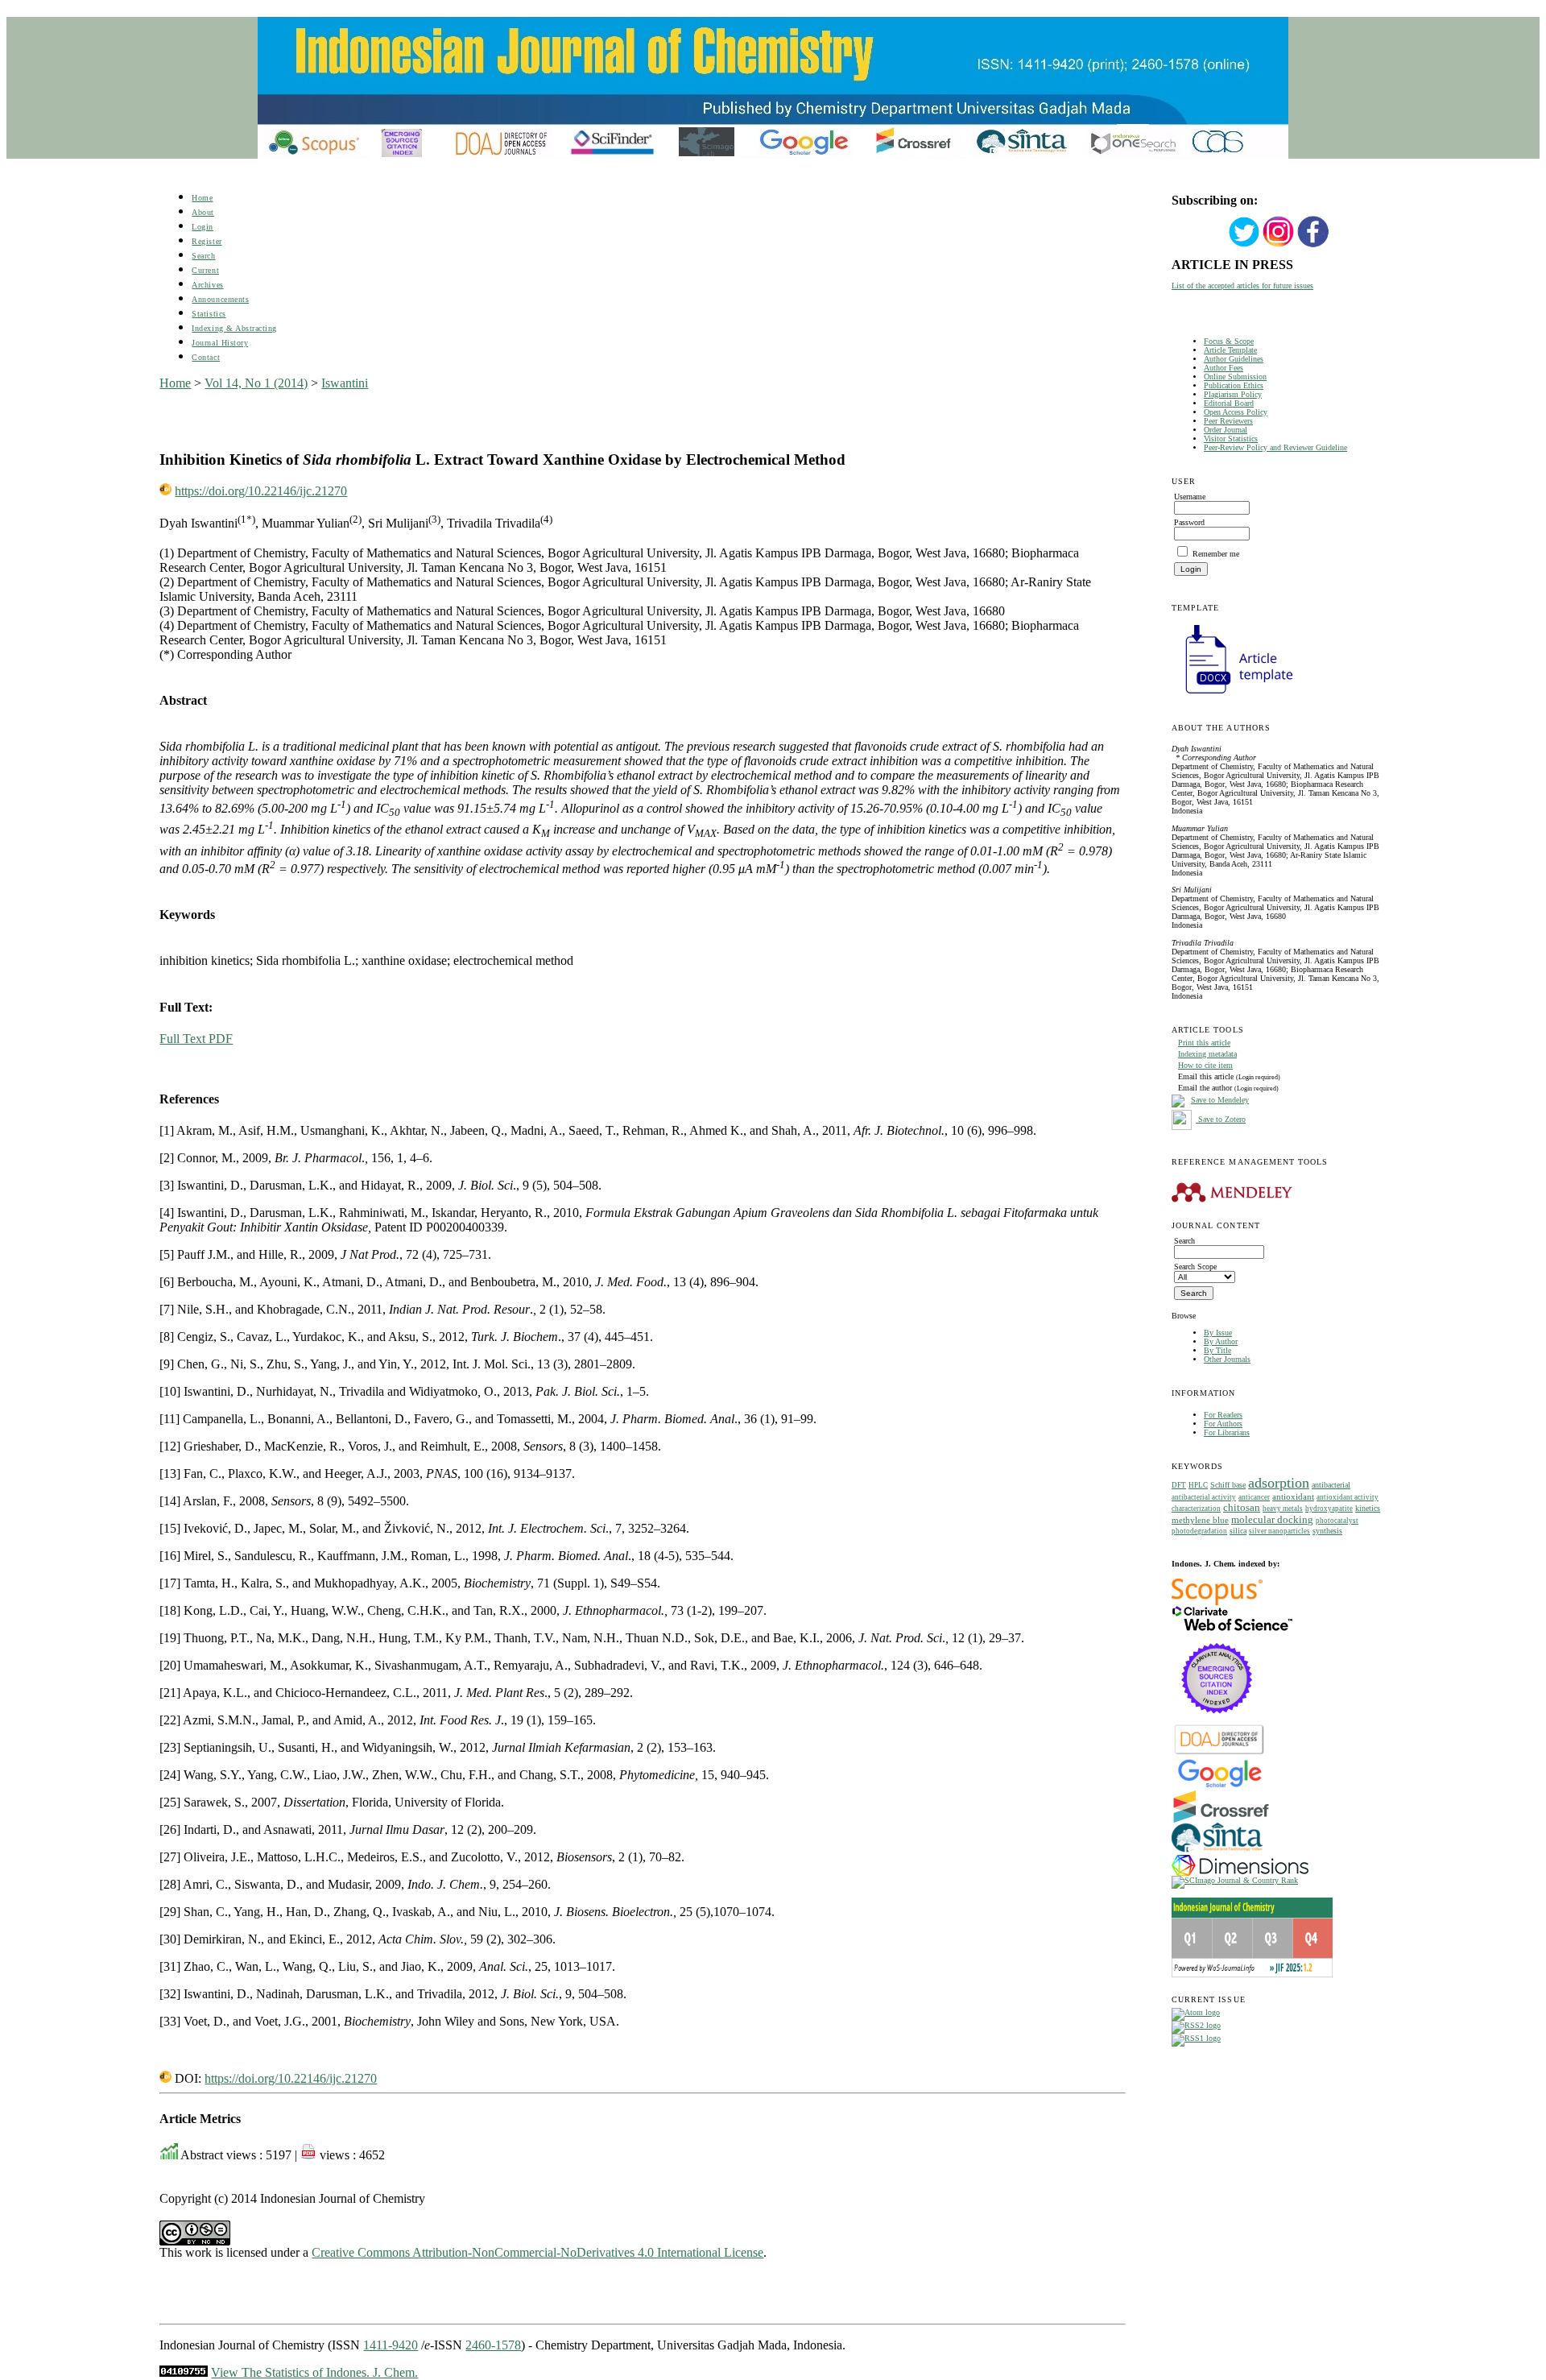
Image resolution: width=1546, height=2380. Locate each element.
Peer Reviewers (1228, 421)
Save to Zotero (1221, 1119)
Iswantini (345, 383)
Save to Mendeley (1220, 1100)
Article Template (1230, 350)
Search (203, 256)
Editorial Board (1229, 403)
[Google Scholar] (1219, 1786)
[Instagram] (1279, 245)
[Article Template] (1232, 695)
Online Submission (1235, 377)
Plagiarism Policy (1233, 394)
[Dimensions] (1240, 1873)
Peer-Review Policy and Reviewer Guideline (1275, 447)
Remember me (1216, 554)
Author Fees (1224, 368)
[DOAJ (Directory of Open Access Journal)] (1219, 1753)
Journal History (220, 343)
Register (207, 241)
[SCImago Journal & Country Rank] (1235, 1880)
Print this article (1204, 1043)
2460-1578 (493, 2345)
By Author (1221, 1341)
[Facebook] (1313, 245)
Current (205, 270)
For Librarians (1227, 1432)
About (203, 212)
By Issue (1218, 1333)
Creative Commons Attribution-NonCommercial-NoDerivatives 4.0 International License (537, 2252)
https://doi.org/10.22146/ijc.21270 (261, 491)
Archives (207, 285)
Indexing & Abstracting (234, 328)
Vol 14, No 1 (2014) (256, 383)
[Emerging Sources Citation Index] (1217, 1722)
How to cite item (1205, 1065)
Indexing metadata (1207, 1054)
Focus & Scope (1229, 341)
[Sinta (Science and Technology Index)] (1217, 1852)
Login (203, 227)
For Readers (1223, 1415)
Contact (206, 357)
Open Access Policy (1236, 412)
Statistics (209, 314)
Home (202, 198)
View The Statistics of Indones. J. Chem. (314, 2372)
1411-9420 (391, 2345)
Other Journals (1227, 1359)
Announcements (220, 299)
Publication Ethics (1234, 385)
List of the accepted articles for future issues (1242, 286)
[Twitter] (1244, 245)
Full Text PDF (196, 1039)
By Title (1217, 1350)
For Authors (1223, 1424)
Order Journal (1226, 430)
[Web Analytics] (184, 2372)
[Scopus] (1217, 1602)
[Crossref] (1221, 1820)
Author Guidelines (1234, 359)
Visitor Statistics (1231, 439)
